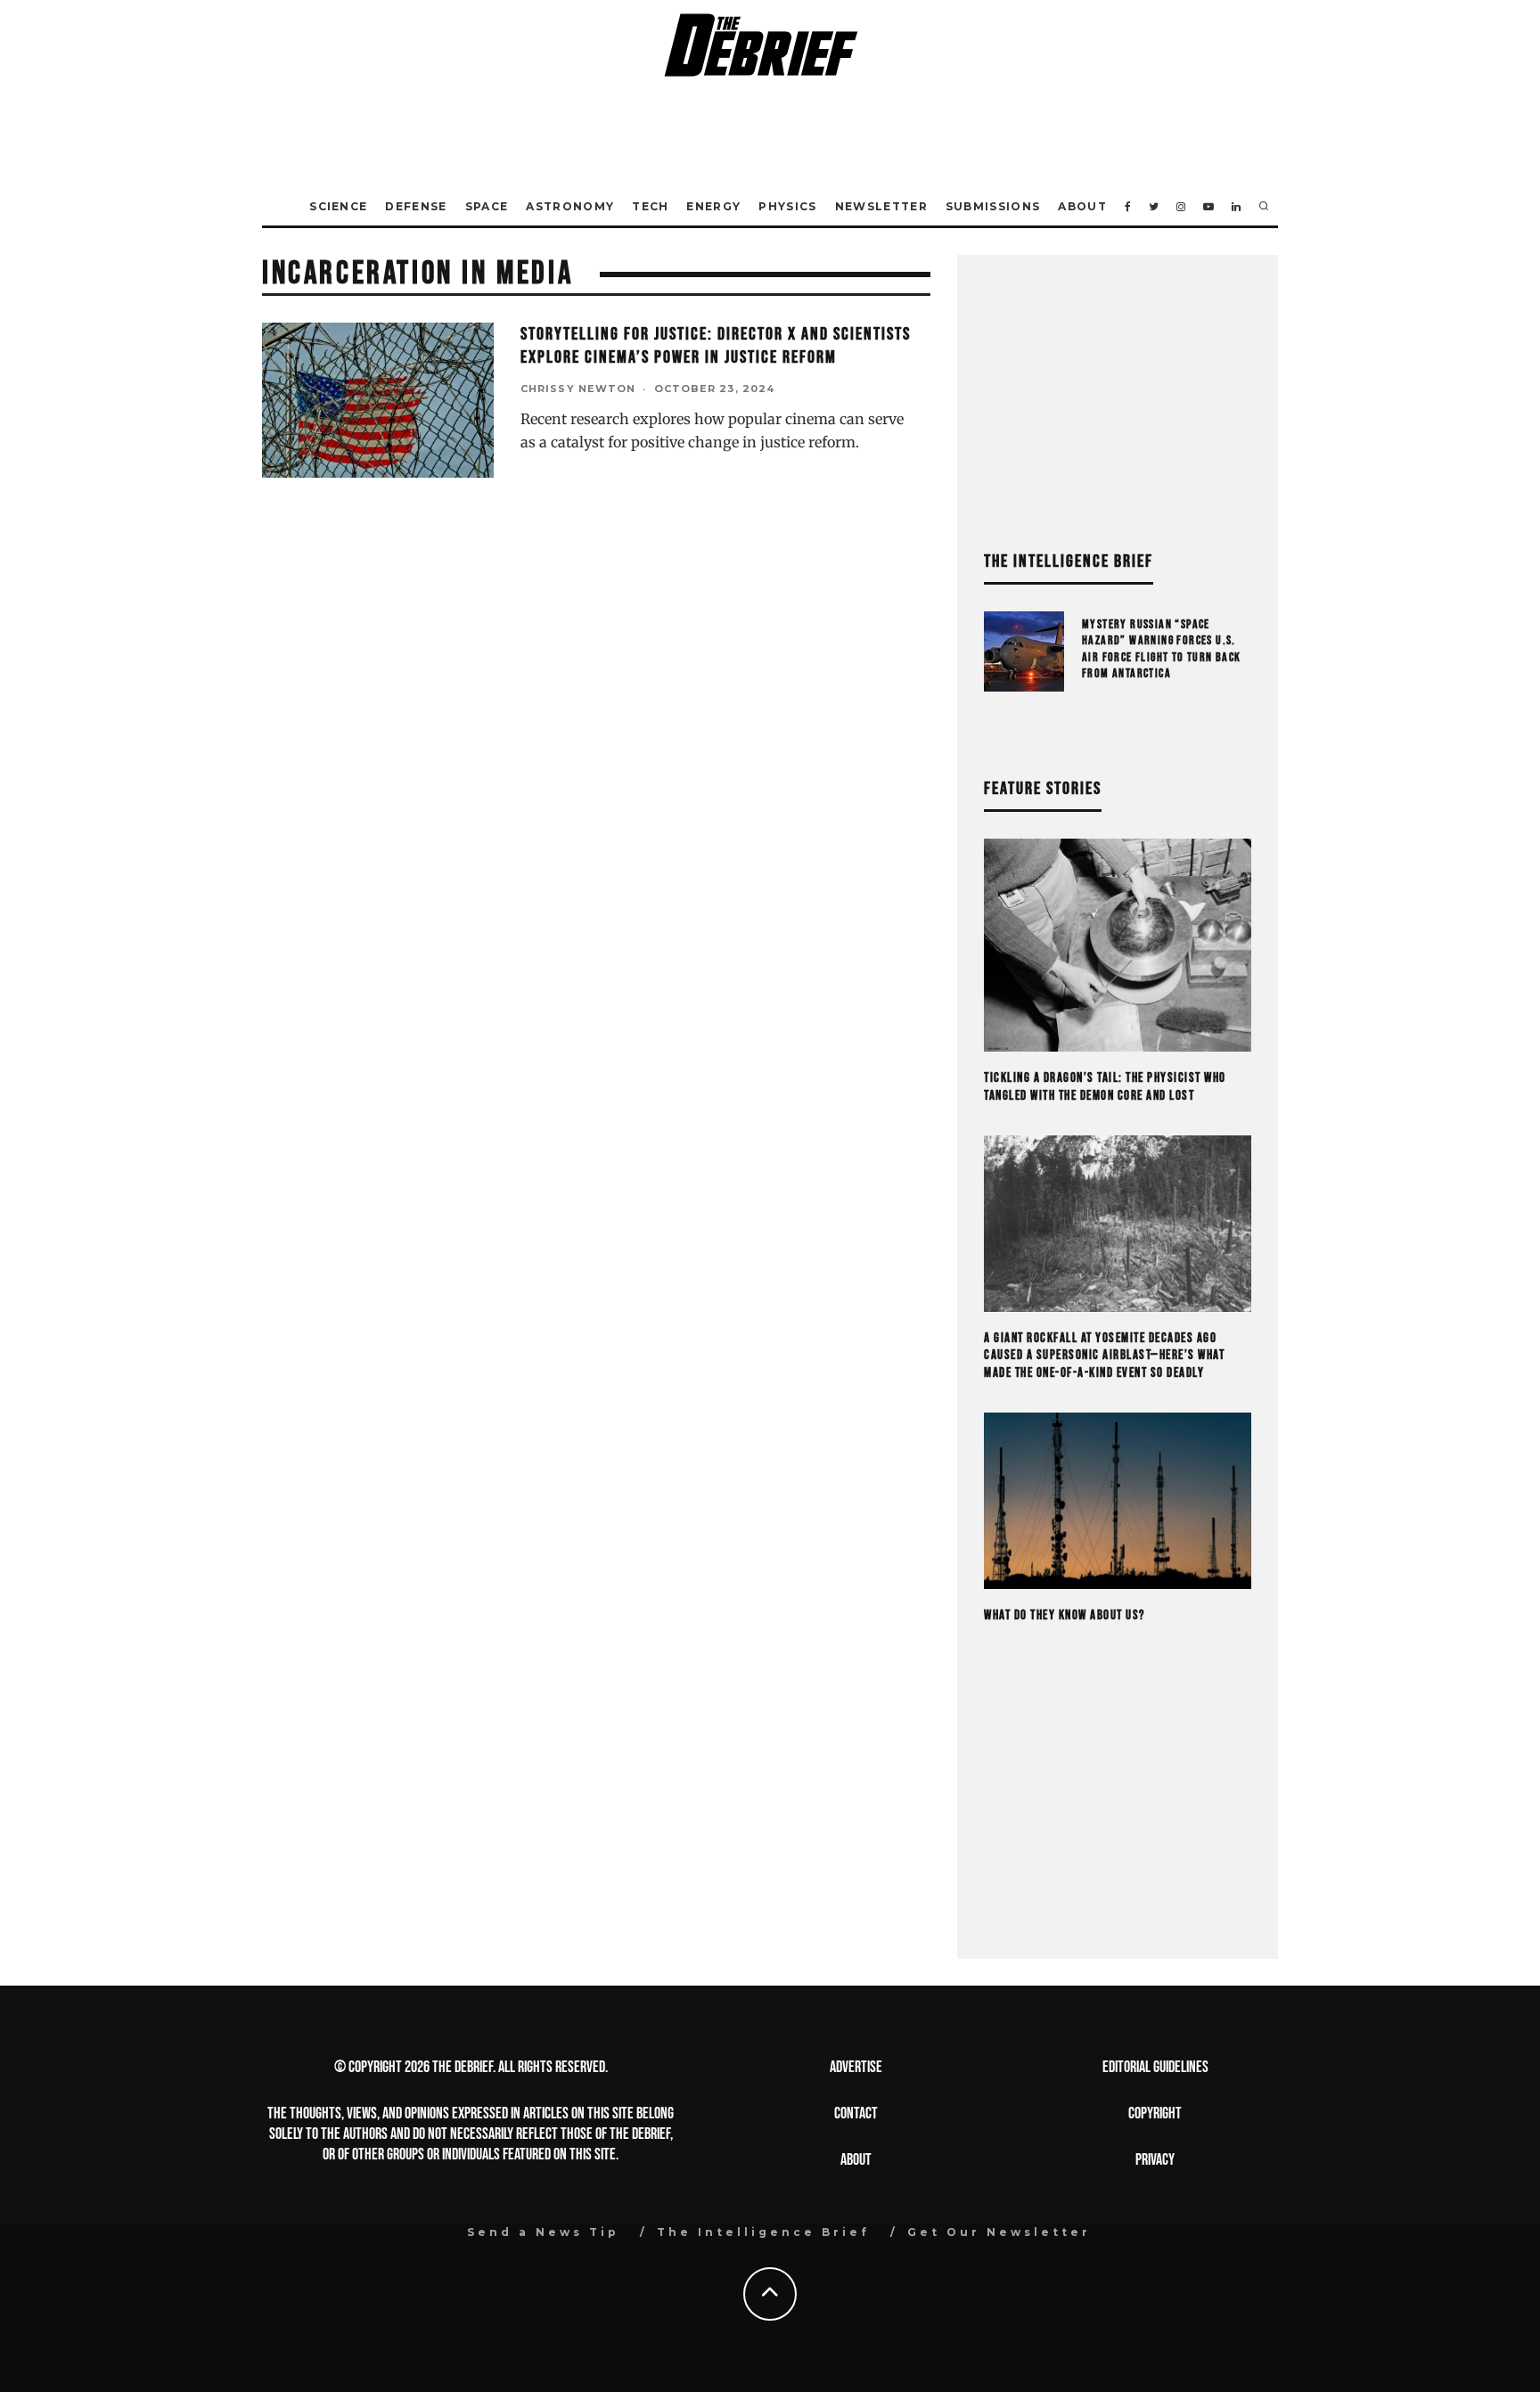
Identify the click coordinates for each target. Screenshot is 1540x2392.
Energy (713, 206)
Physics (787, 206)
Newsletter (881, 206)
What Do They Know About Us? (1065, 1615)
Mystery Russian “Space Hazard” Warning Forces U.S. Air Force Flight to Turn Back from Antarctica (1162, 649)
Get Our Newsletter (999, 2232)
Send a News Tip (543, 2232)
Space (487, 206)
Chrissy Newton (578, 389)
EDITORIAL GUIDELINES (1155, 2067)
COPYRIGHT (1155, 2113)
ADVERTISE (856, 2067)
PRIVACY (1155, 2160)
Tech (650, 206)
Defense (416, 206)
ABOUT (856, 2160)
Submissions (993, 206)
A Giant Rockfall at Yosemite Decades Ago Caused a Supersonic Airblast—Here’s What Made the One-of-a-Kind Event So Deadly (1104, 1356)
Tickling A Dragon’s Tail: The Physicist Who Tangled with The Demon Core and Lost (1105, 1087)
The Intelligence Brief (763, 2232)
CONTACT (856, 2113)
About (1082, 206)
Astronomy (570, 206)
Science (338, 206)
